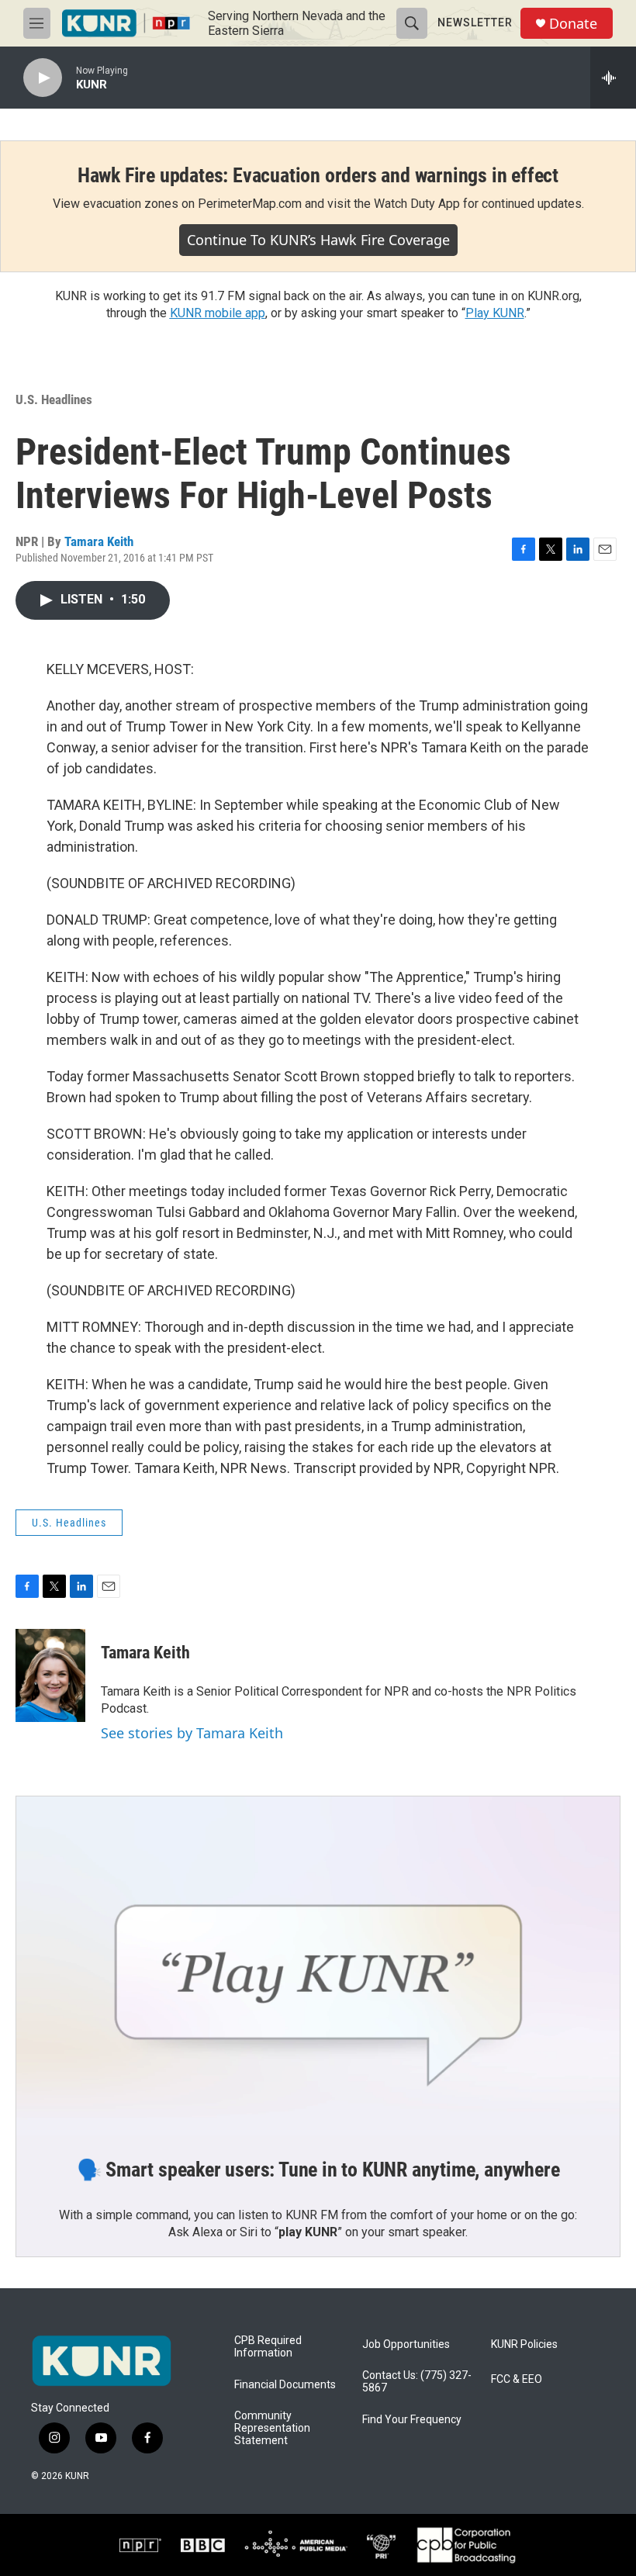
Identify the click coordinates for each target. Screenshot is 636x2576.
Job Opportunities (406, 2344)
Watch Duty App (417, 204)
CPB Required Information (268, 2347)
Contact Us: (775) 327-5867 (417, 2382)
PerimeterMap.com (250, 204)
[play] (43, 78)
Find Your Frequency (412, 2420)
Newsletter (475, 22)
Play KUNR (495, 313)
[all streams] (613, 78)
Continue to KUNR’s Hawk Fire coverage (318, 240)
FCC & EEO (517, 2379)
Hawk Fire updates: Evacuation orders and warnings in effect (318, 175)
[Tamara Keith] (50, 1675)
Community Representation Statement (272, 2428)
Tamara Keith (99, 541)
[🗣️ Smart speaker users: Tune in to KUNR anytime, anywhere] (318, 1966)
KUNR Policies (524, 2344)
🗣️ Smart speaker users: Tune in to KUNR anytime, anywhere (318, 2170)
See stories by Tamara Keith (192, 1733)
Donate (573, 24)
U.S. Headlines (54, 399)
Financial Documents (285, 2385)
